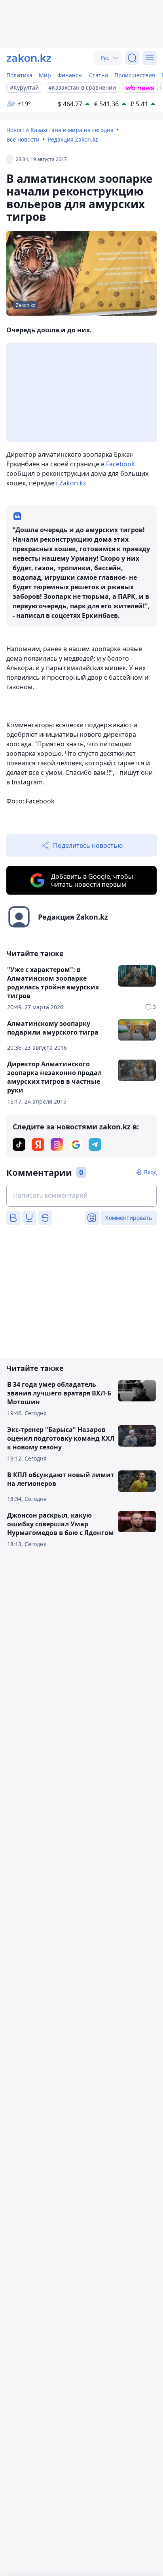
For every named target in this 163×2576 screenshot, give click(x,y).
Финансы (70, 75)
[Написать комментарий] (81, 1195)
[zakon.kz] (29, 58)
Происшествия (135, 75)
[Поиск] (132, 58)
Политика (19, 75)
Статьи (99, 75)
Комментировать (129, 1218)
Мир (45, 75)
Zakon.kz (72, 483)
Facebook (120, 464)
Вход (150, 1172)
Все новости (23, 139)
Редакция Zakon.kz (73, 139)
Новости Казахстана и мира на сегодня (60, 130)
